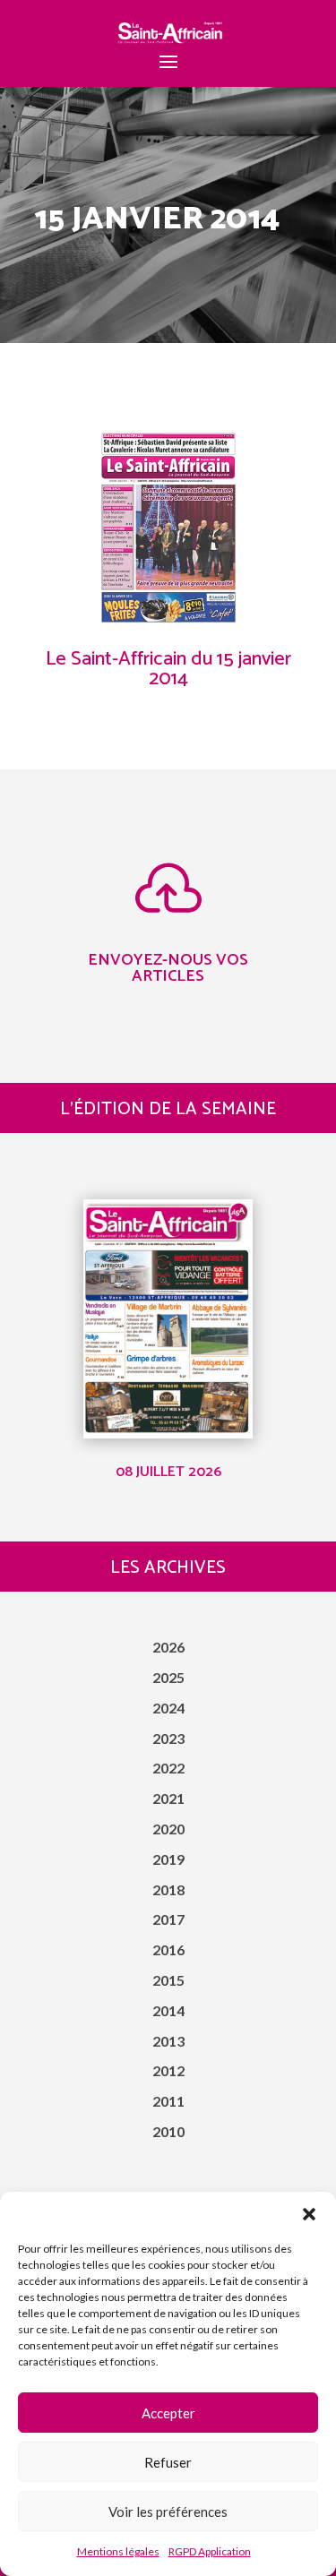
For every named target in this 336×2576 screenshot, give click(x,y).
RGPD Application (210, 2551)
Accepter (168, 2413)
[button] (309, 2214)
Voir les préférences (168, 2512)
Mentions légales (118, 2551)
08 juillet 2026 (168, 1472)
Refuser (168, 2462)
